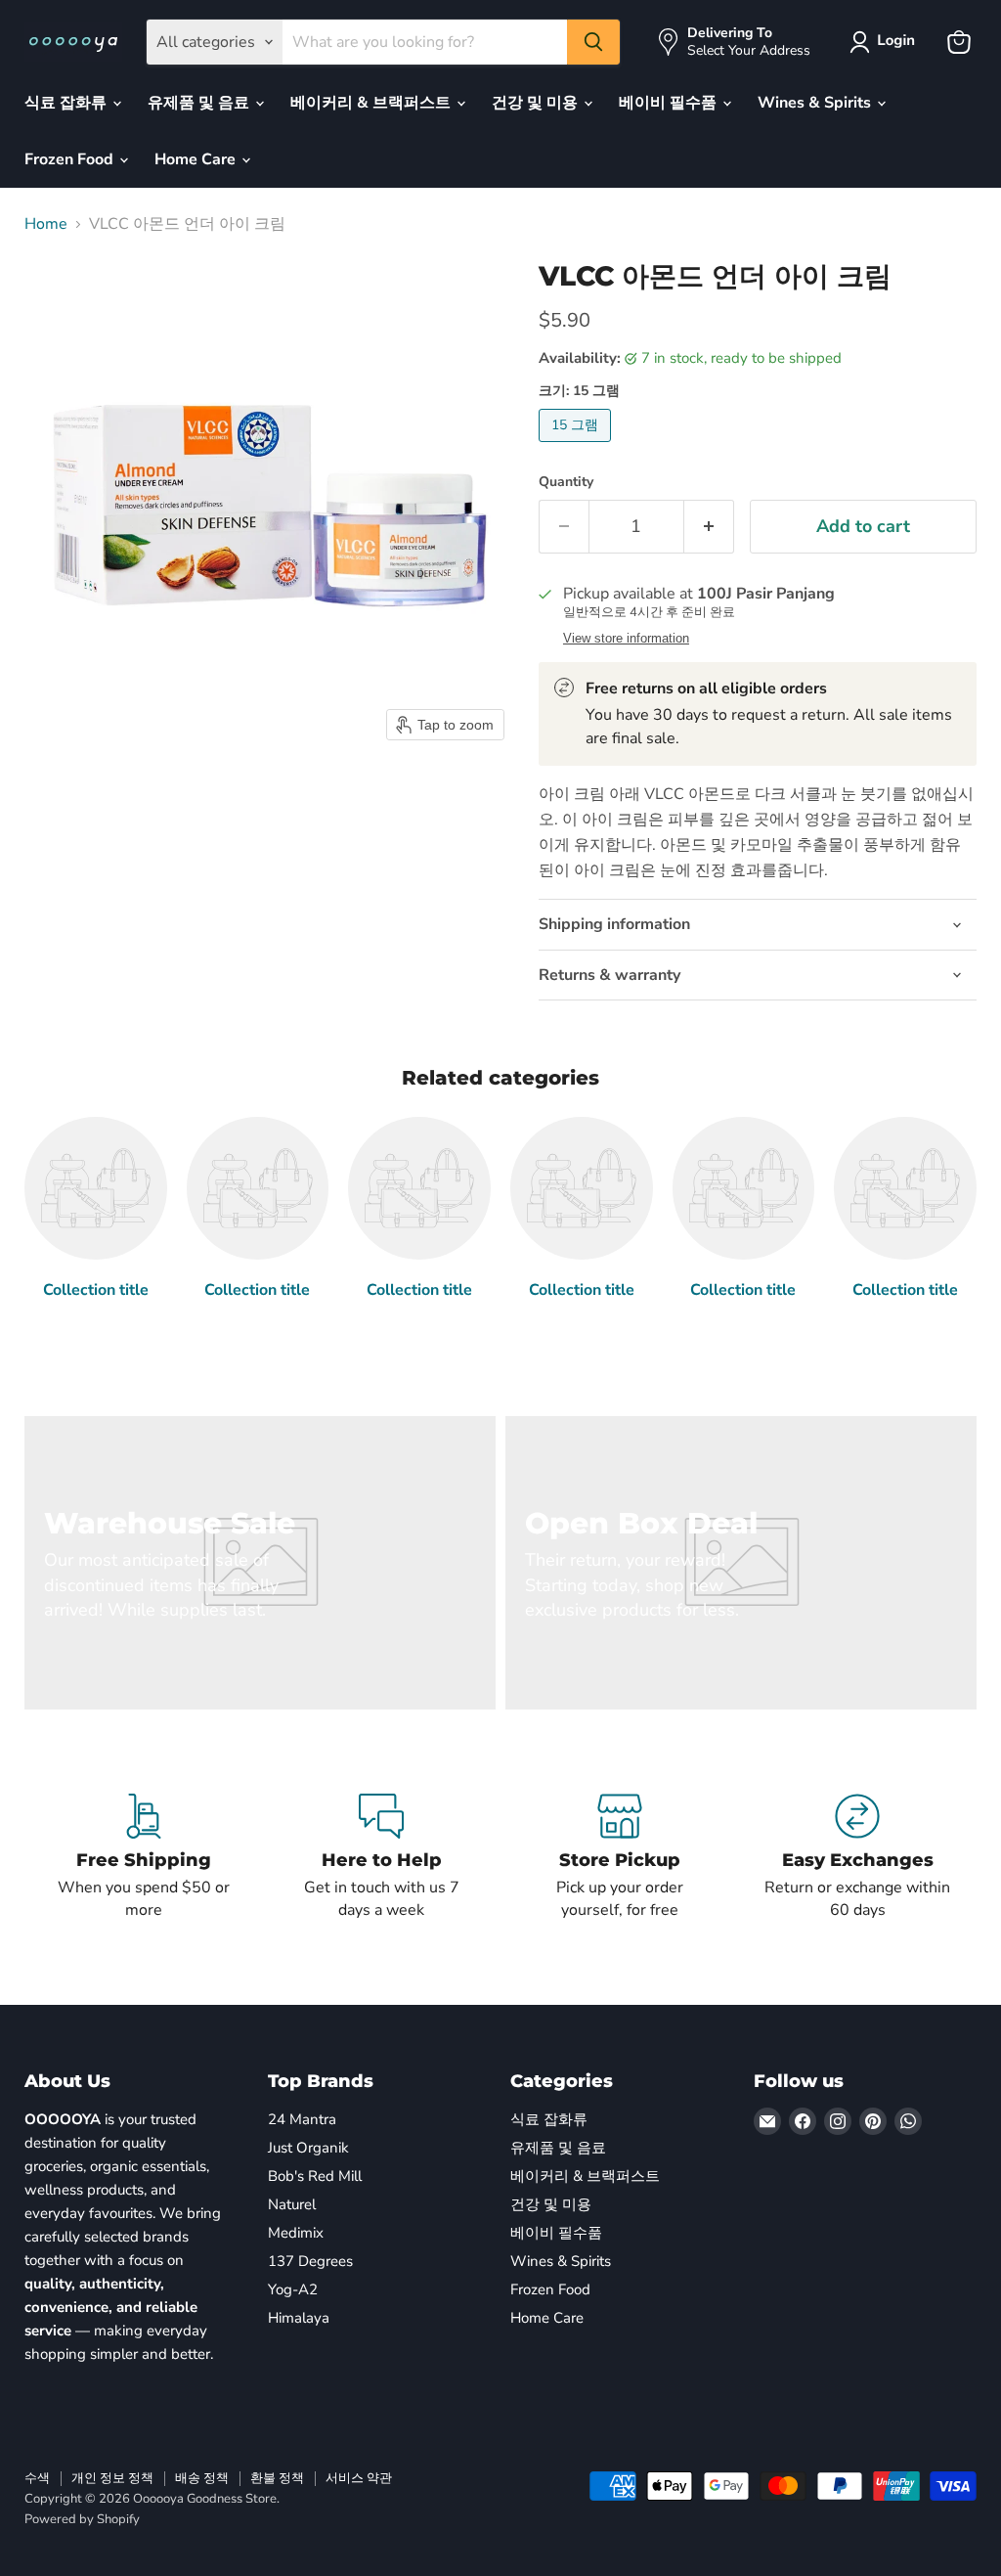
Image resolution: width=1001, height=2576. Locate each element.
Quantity (566, 482)
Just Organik (308, 2148)
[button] (886, 42)
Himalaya (299, 2318)
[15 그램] (577, 447)
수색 (37, 2478)
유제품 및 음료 (200, 103)
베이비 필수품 (670, 103)
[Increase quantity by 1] (709, 527)
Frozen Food (71, 159)
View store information (626, 639)
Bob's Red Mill (315, 2176)
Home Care (197, 159)
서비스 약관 (359, 2478)
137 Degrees (310, 2261)
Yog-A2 (293, 2289)
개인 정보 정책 (112, 2478)
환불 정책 (277, 2478)
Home (46, 224)
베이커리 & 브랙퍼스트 (372, 103)
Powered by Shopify (82, 2519)
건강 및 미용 (537, 103)
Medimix (296, 2233)
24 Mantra (302, 2119)
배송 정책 (202, 2478)
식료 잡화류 (67, 103)
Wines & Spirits (816, 103)
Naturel (292, 2204)
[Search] (593, 42)
